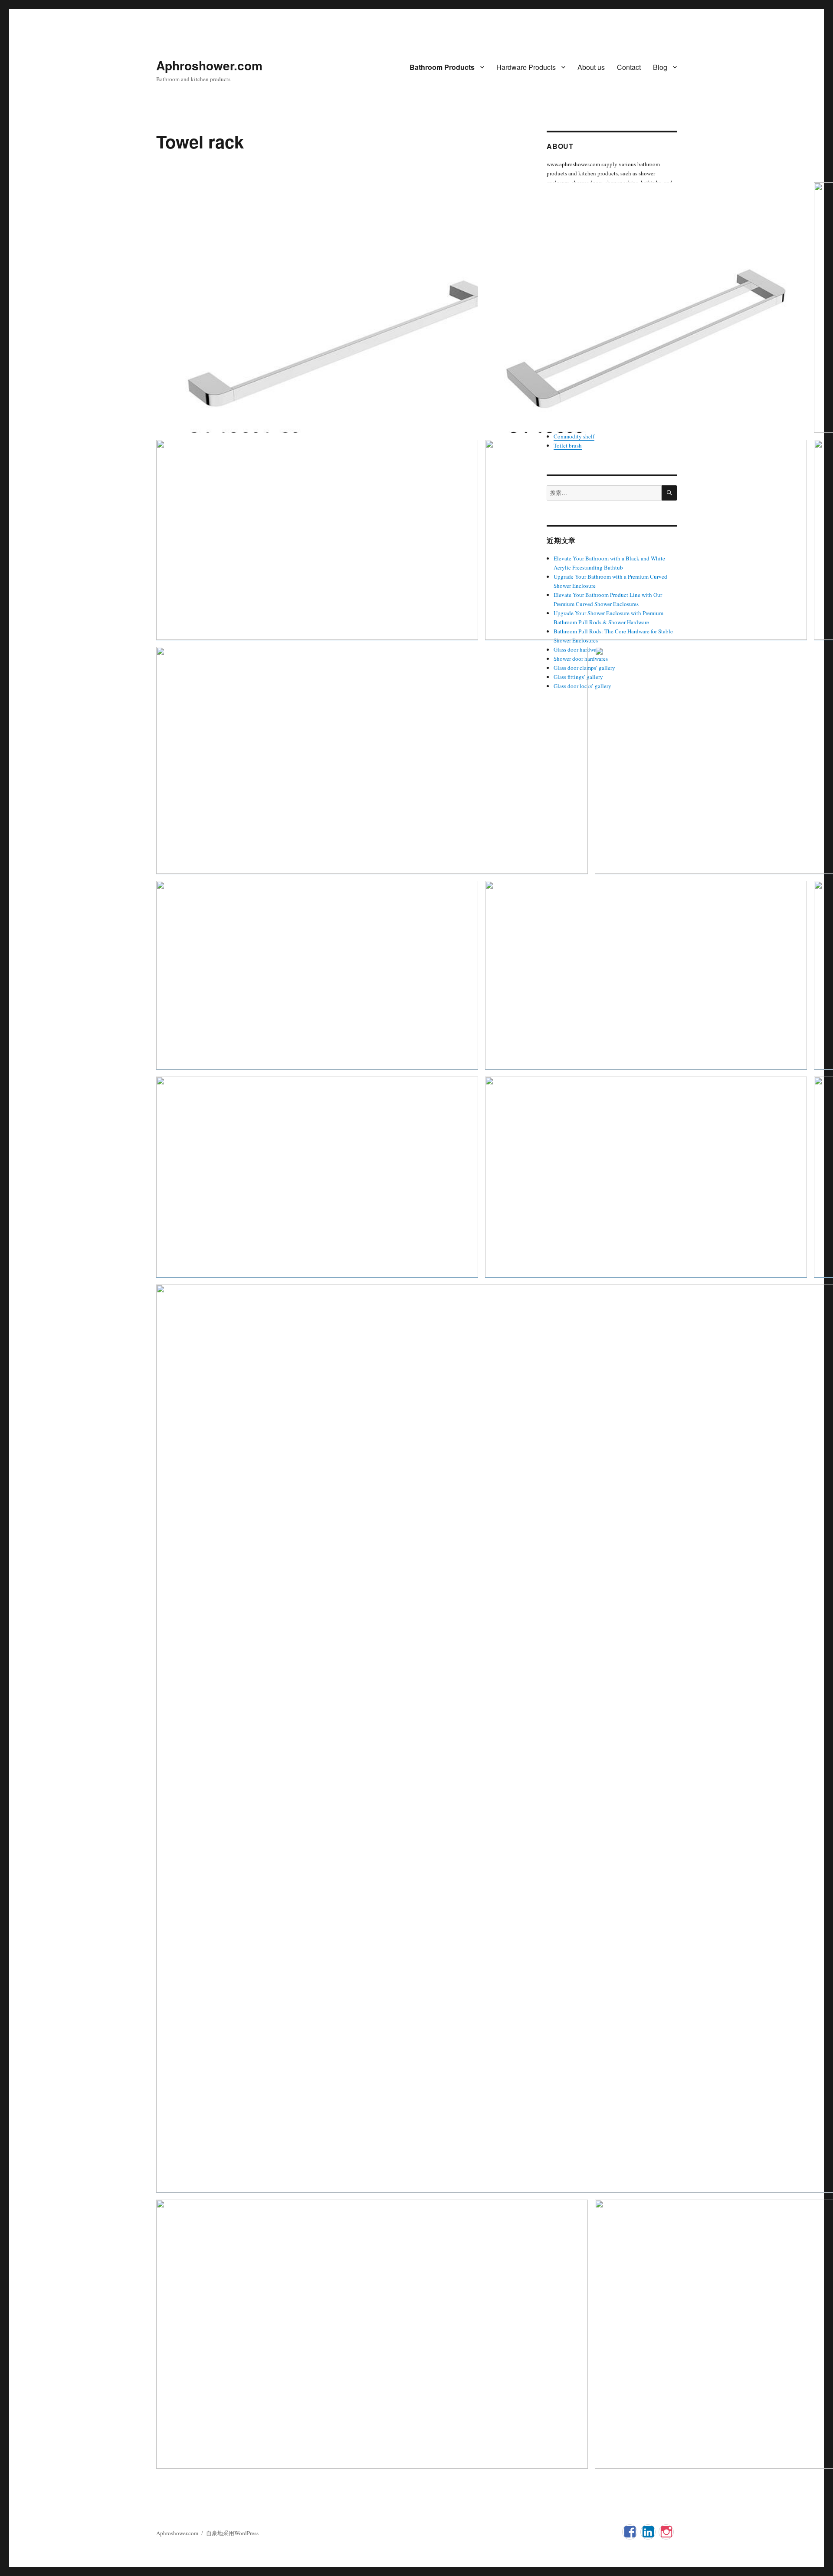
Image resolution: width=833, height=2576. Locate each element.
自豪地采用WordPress (232, 2533)
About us (591, 67)
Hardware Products (526, 67)
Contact (629, 67)
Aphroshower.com (209, 65)
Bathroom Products (442, 67)
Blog (660, 67)
